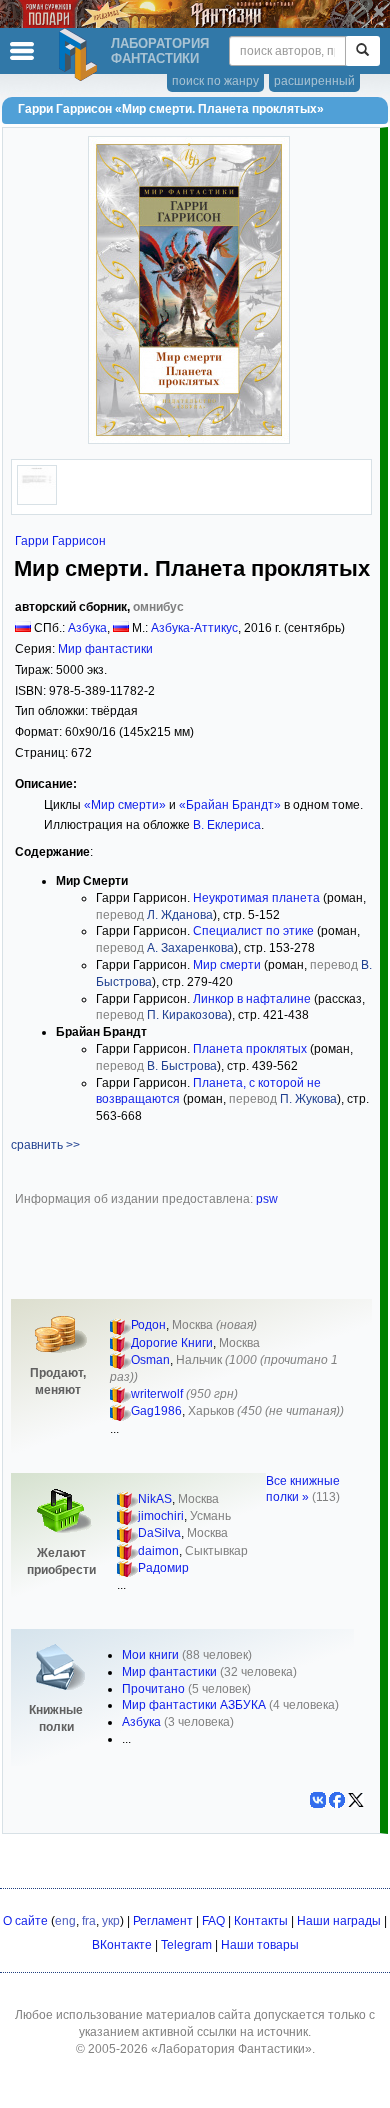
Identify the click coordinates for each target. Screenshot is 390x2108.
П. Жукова (308, 1099)
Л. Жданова (180, 915)
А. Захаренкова (190, 948)
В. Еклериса (227, 825)
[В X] (356, 1800)
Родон (148, 1325)
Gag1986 (156, 1411)
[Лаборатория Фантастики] (81, 55)
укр (111, 1921)
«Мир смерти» (125, 805)
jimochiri (161, 1516)
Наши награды (339, 1921)
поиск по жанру (215, 81)
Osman (150, 1360)
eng (65, 1921)
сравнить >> (45, 1145)
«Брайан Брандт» (230, 805)
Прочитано (153, 1689)
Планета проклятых (250, 1049)
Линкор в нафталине (252, 999)
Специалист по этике (253, 931)
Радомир (163, 1568)
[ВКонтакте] (318, 1800)
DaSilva (159, 1533)
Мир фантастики (105, 649)
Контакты (261, 1921)
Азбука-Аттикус (194, 628)
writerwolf (157, 1394)
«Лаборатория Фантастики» (231, 2049)
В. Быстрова (182, 1066)
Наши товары (260, 1945)
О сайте (25, 1921)
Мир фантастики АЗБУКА (194, 1705)
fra (89, 1921)
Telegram (186, 1945)
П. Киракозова (187, 1015)
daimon (158, 1551)
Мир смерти (227, 965)
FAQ (213, 1921)
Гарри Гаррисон (60, 541)
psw (267, 1199)
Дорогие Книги (172, 1343)
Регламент (163, 1921)
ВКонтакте (122, 1945)
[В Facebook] (337, 1800)
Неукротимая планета (256, 898)
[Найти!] (362, 51)
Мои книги (150, 1655)
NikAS (155, 1499)
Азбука (87, 628)
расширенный (314, 81)
